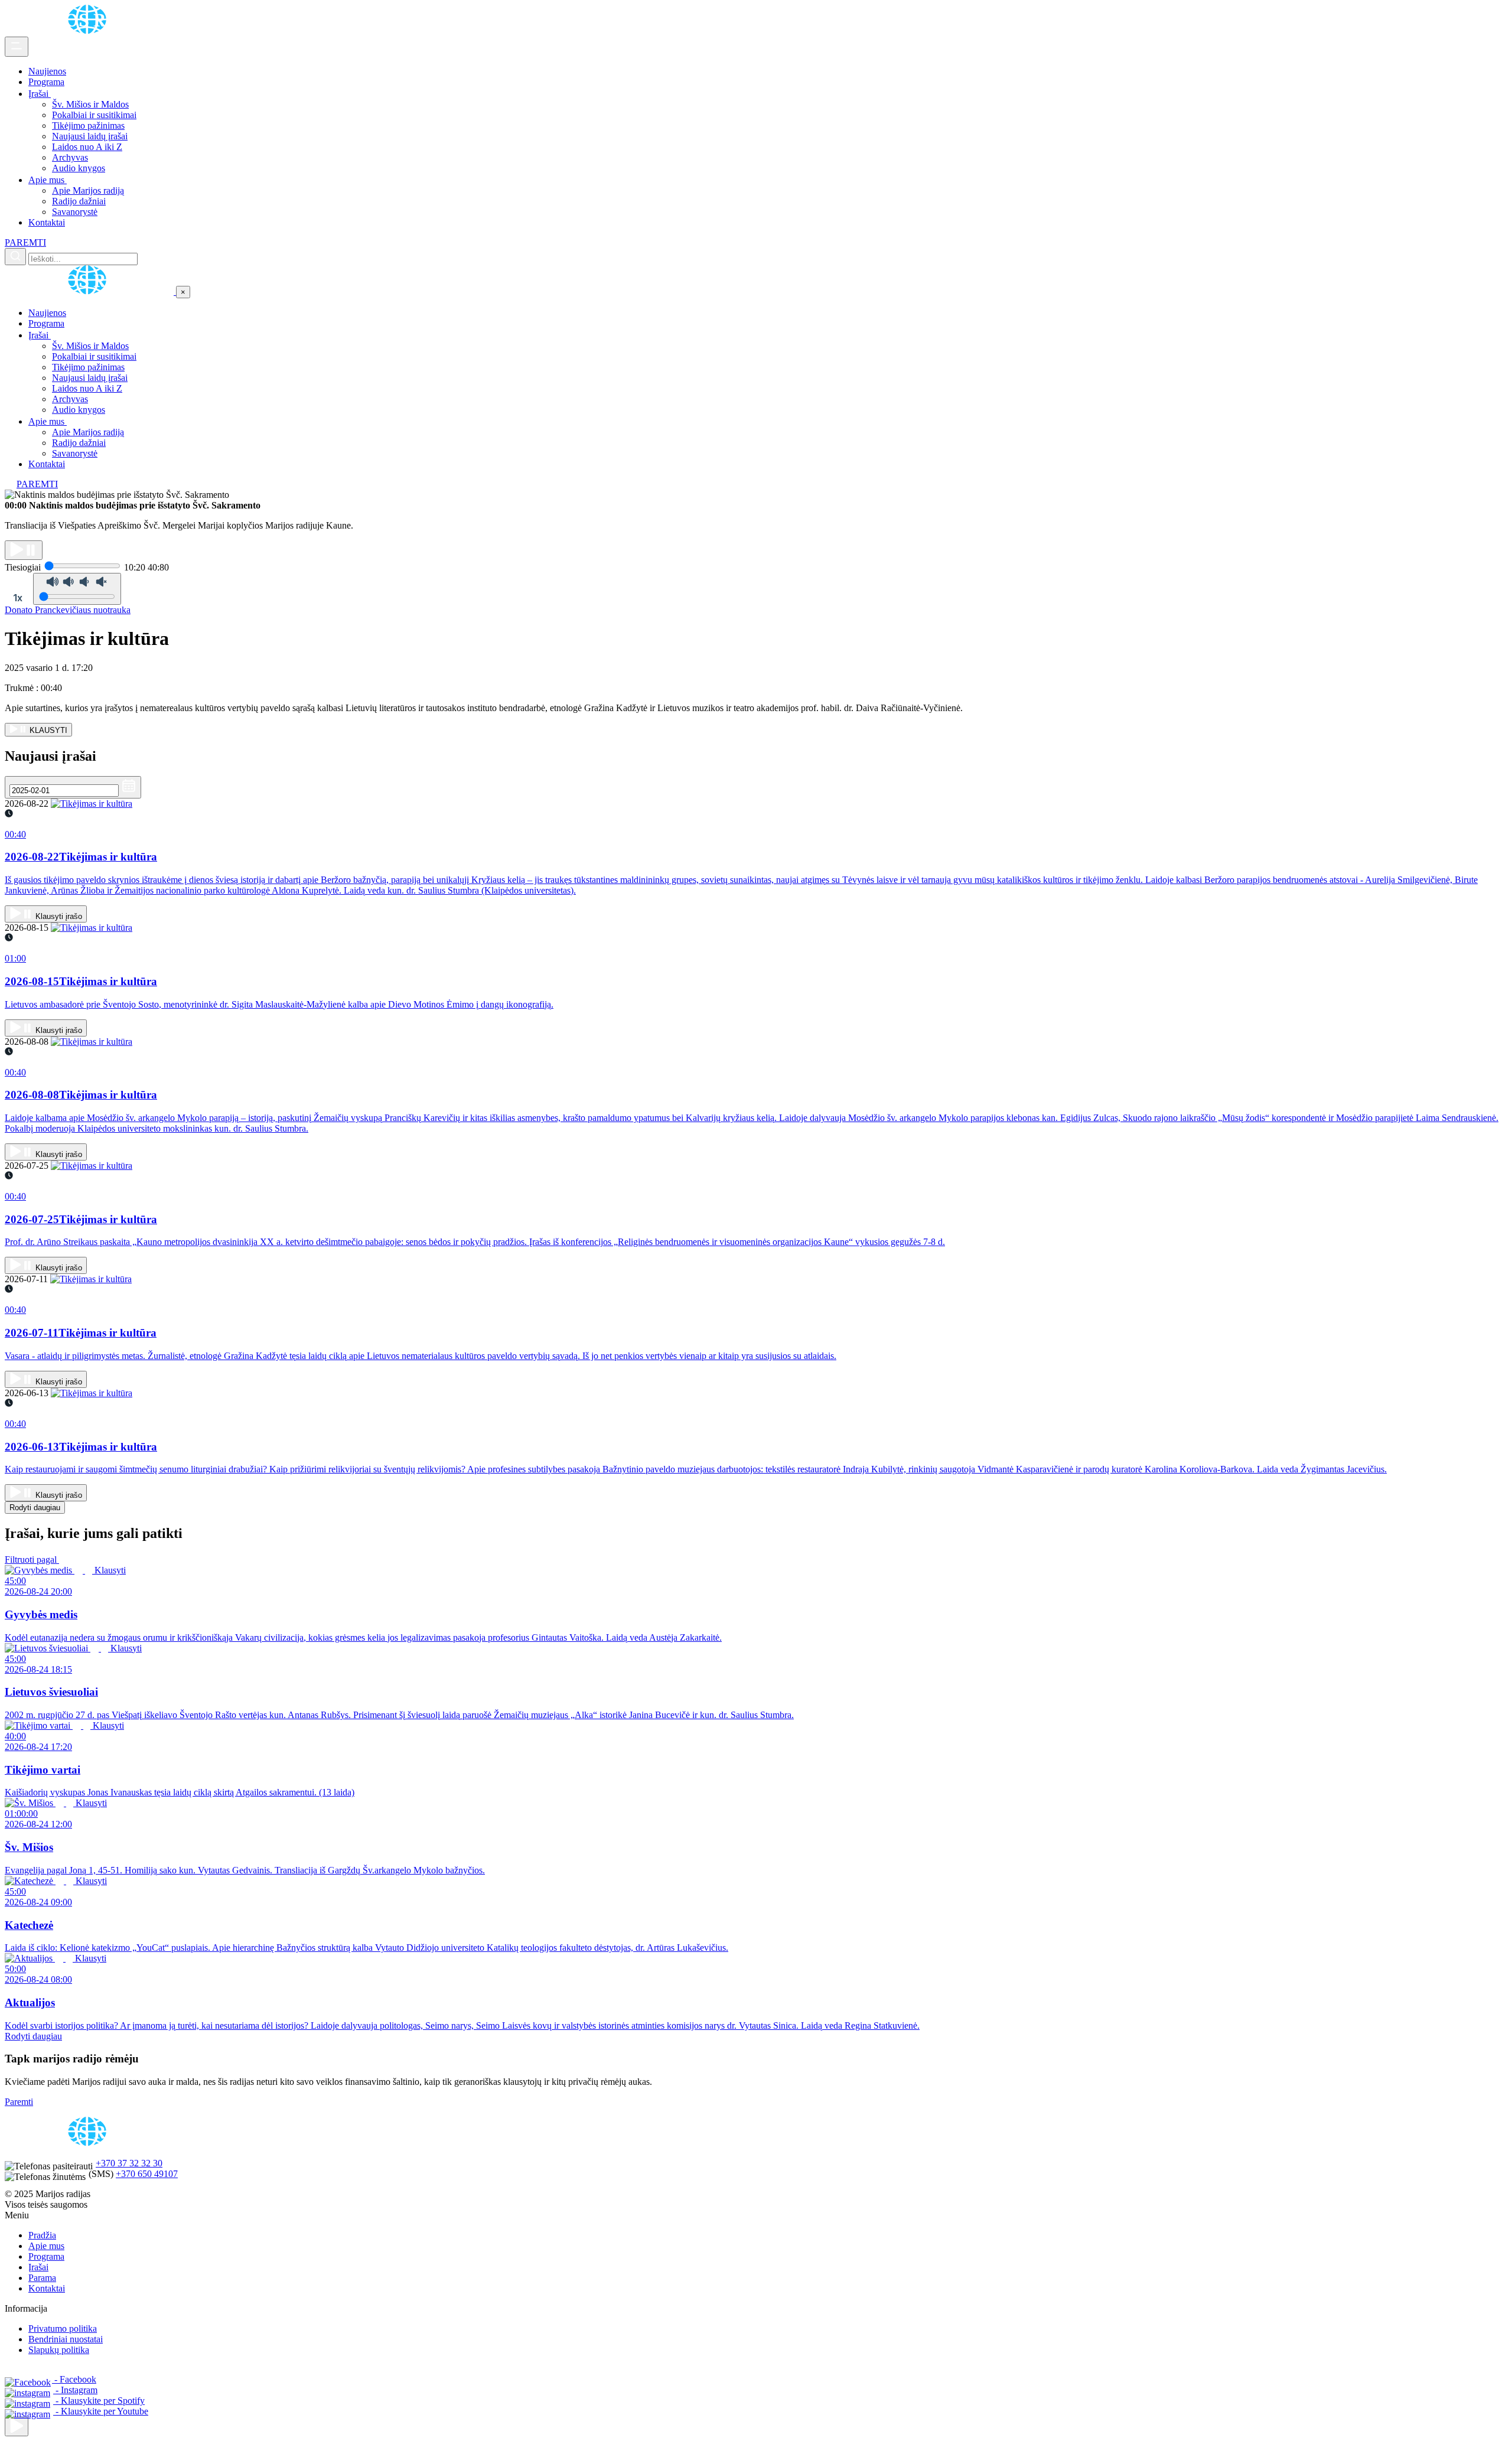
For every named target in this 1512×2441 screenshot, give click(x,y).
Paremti (19, 2102)
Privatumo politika (63, 2328)
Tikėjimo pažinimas (88, 126)
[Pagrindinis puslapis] (89, 31)
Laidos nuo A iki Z (87, 147)
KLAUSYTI (47, 730)
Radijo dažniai (79, 201)
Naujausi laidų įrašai (90, 136)
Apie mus (48, 180)
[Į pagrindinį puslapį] (90, 291)
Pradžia (42, 2235)
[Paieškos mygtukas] (15, 257)
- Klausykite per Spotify (99, 2401)
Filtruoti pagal (32, 1560)
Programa (46, 82)
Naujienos (47, 71)
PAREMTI (25, 242)
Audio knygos (79, 168)
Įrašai (40, 94)
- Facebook (74, 2379)
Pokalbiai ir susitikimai (94, 115)
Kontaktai (47, 222)
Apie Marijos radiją (88, 190)
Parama (42, 2278)
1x (18, 598)
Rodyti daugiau (35, 1508)
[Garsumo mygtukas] (77, 589)
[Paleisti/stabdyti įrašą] (24, 550)
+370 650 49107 (147, 2174)
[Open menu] (17, 47)
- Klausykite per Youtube (101, 2411)
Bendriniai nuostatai (66, 2339)
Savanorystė (75, 212)
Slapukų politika (59, 2350)
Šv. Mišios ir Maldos (90, 104)
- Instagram (75, 2390)
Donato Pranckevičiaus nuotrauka (68, 610)
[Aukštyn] (17, 2427)
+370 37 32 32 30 (129, 2163)
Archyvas (70, 157)
